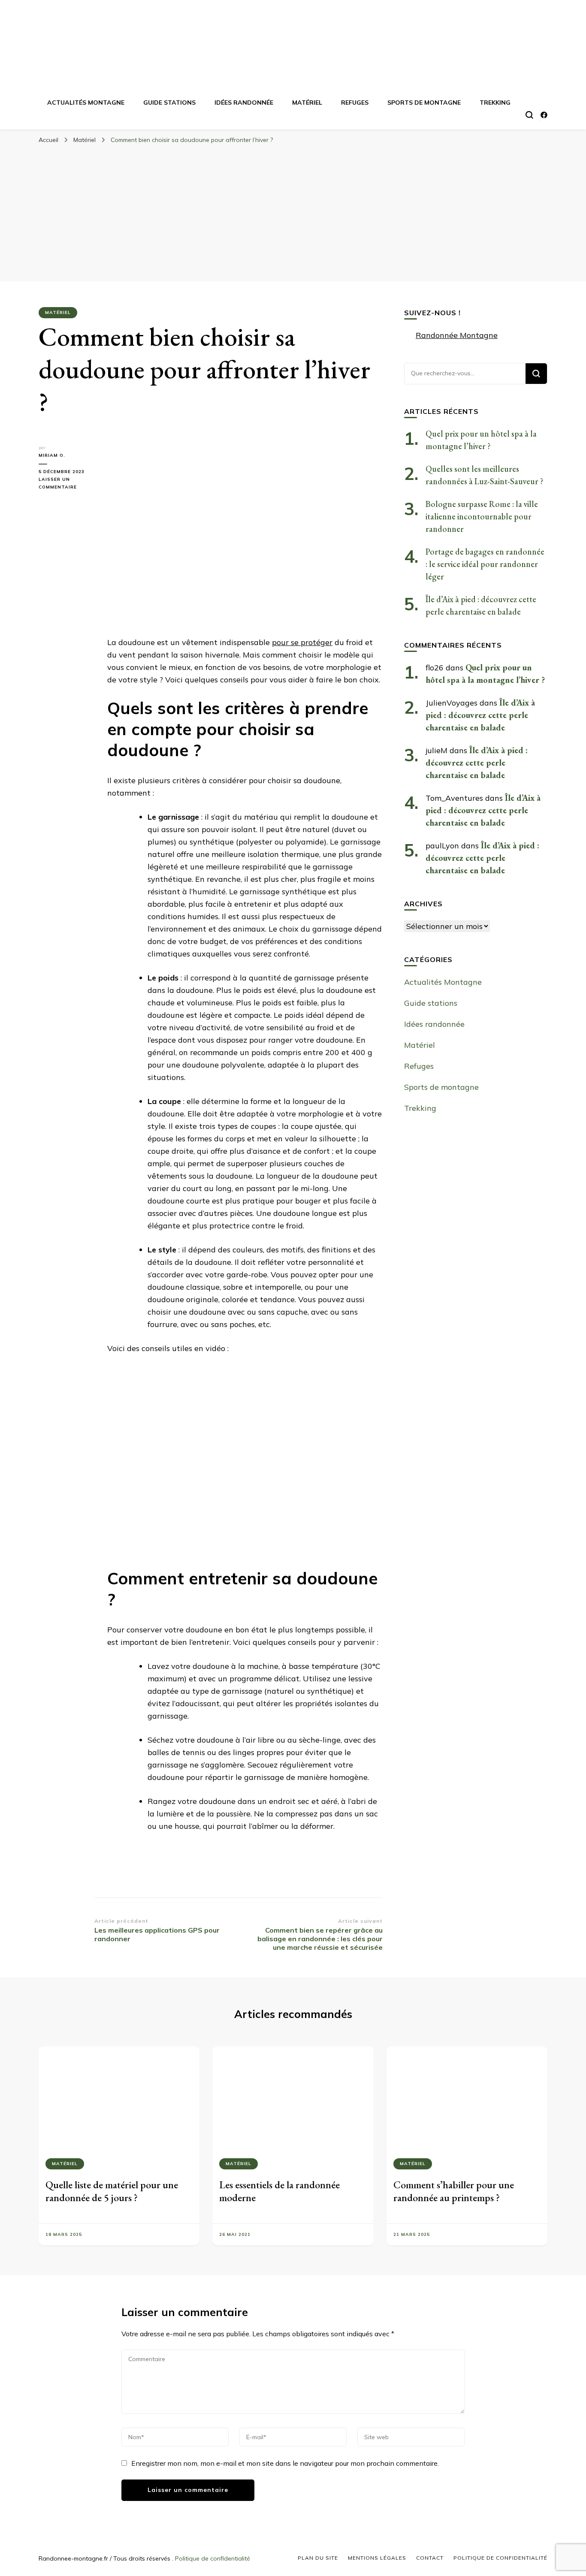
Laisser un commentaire (66, 484)
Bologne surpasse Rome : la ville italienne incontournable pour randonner (482, 516)
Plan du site (318, 2558)
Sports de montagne (424, 103)
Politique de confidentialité (213, 2558)
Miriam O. (52, 455)
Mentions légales (377, 2558)
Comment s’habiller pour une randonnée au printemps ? (454, 2191)
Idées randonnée (244, 103)
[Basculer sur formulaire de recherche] (529, 115)
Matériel (307, 103)
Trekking (495, 103)
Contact (430, 2558)
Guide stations (169, 103)
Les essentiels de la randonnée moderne (279, 2191)
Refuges (355, 103)
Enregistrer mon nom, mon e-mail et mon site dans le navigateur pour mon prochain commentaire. (285, 2463)
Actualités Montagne (86, 103)
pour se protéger (302, 642)
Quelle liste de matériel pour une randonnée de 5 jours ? (112, 2191)
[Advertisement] (293, 213)
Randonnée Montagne (457, 335)
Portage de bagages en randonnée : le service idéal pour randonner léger (485, 564)
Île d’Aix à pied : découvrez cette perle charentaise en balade (480, 715)
